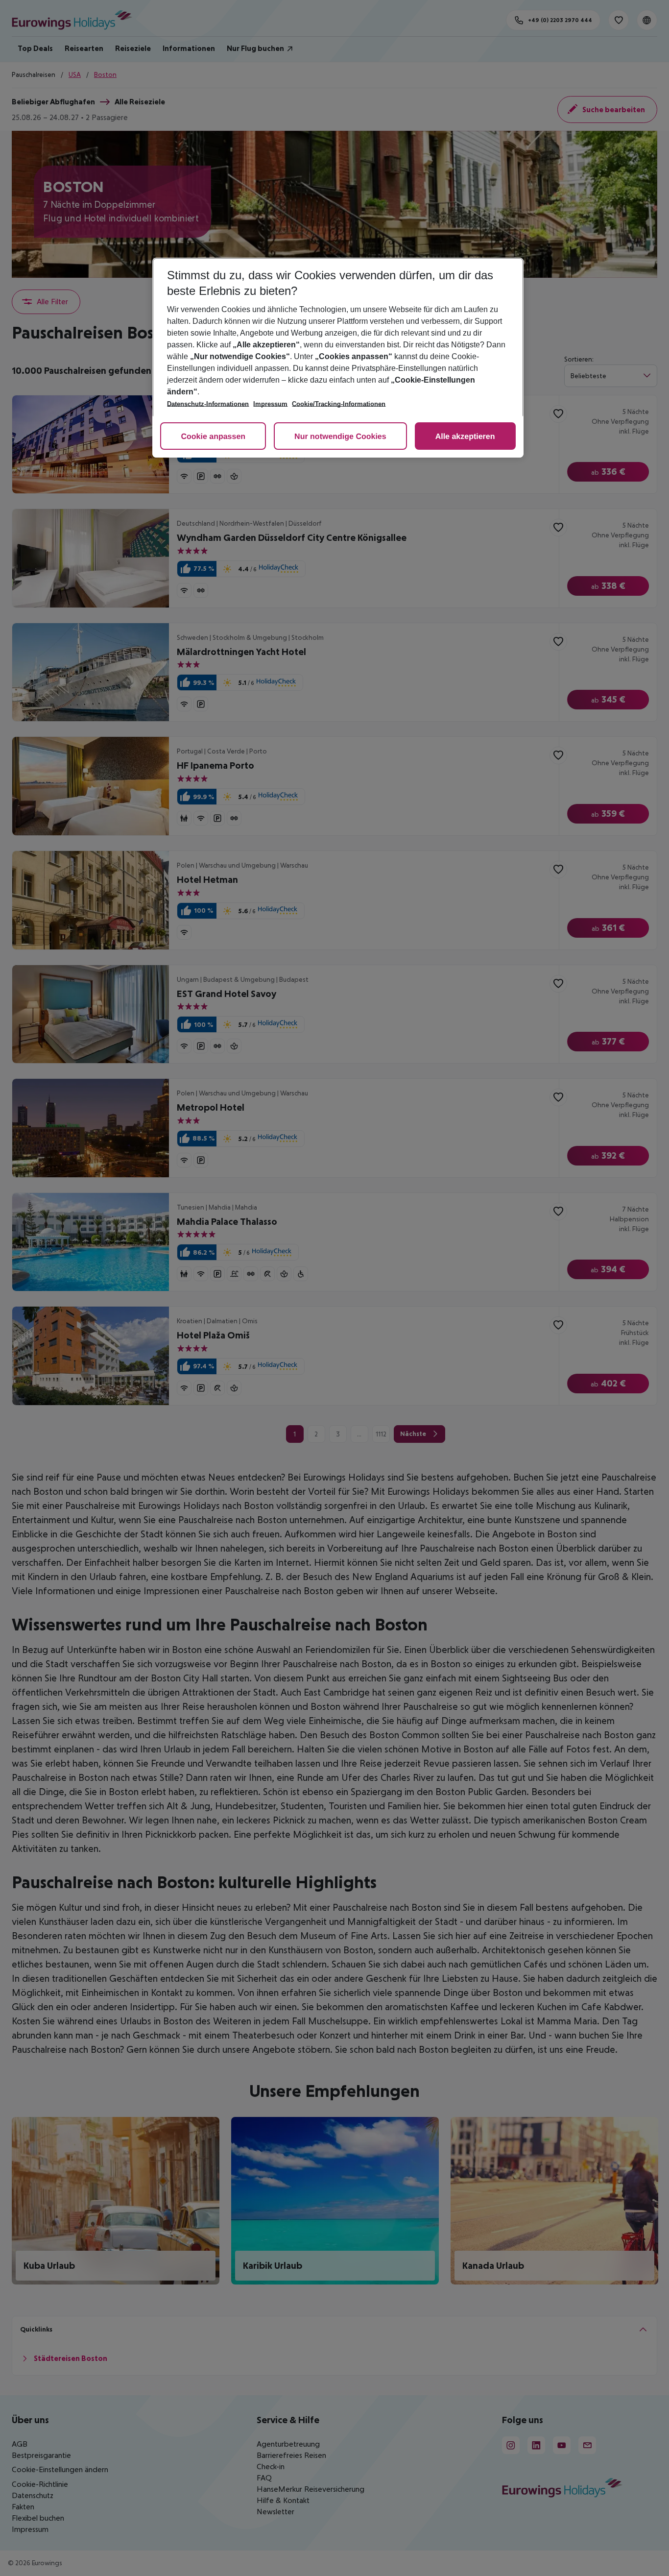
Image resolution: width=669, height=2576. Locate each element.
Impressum (270, 404)
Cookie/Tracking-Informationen (339, 404)
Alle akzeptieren (465, 437)
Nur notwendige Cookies (340, 437)
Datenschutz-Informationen (208, 404)
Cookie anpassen (213, 437)
